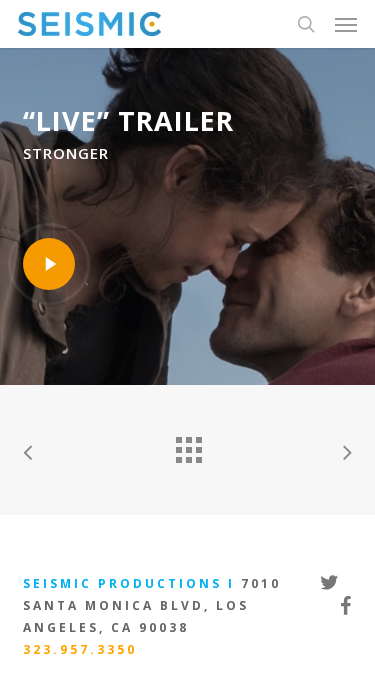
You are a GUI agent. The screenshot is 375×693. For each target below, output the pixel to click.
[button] (346, 24)
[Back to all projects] (188, 445)
